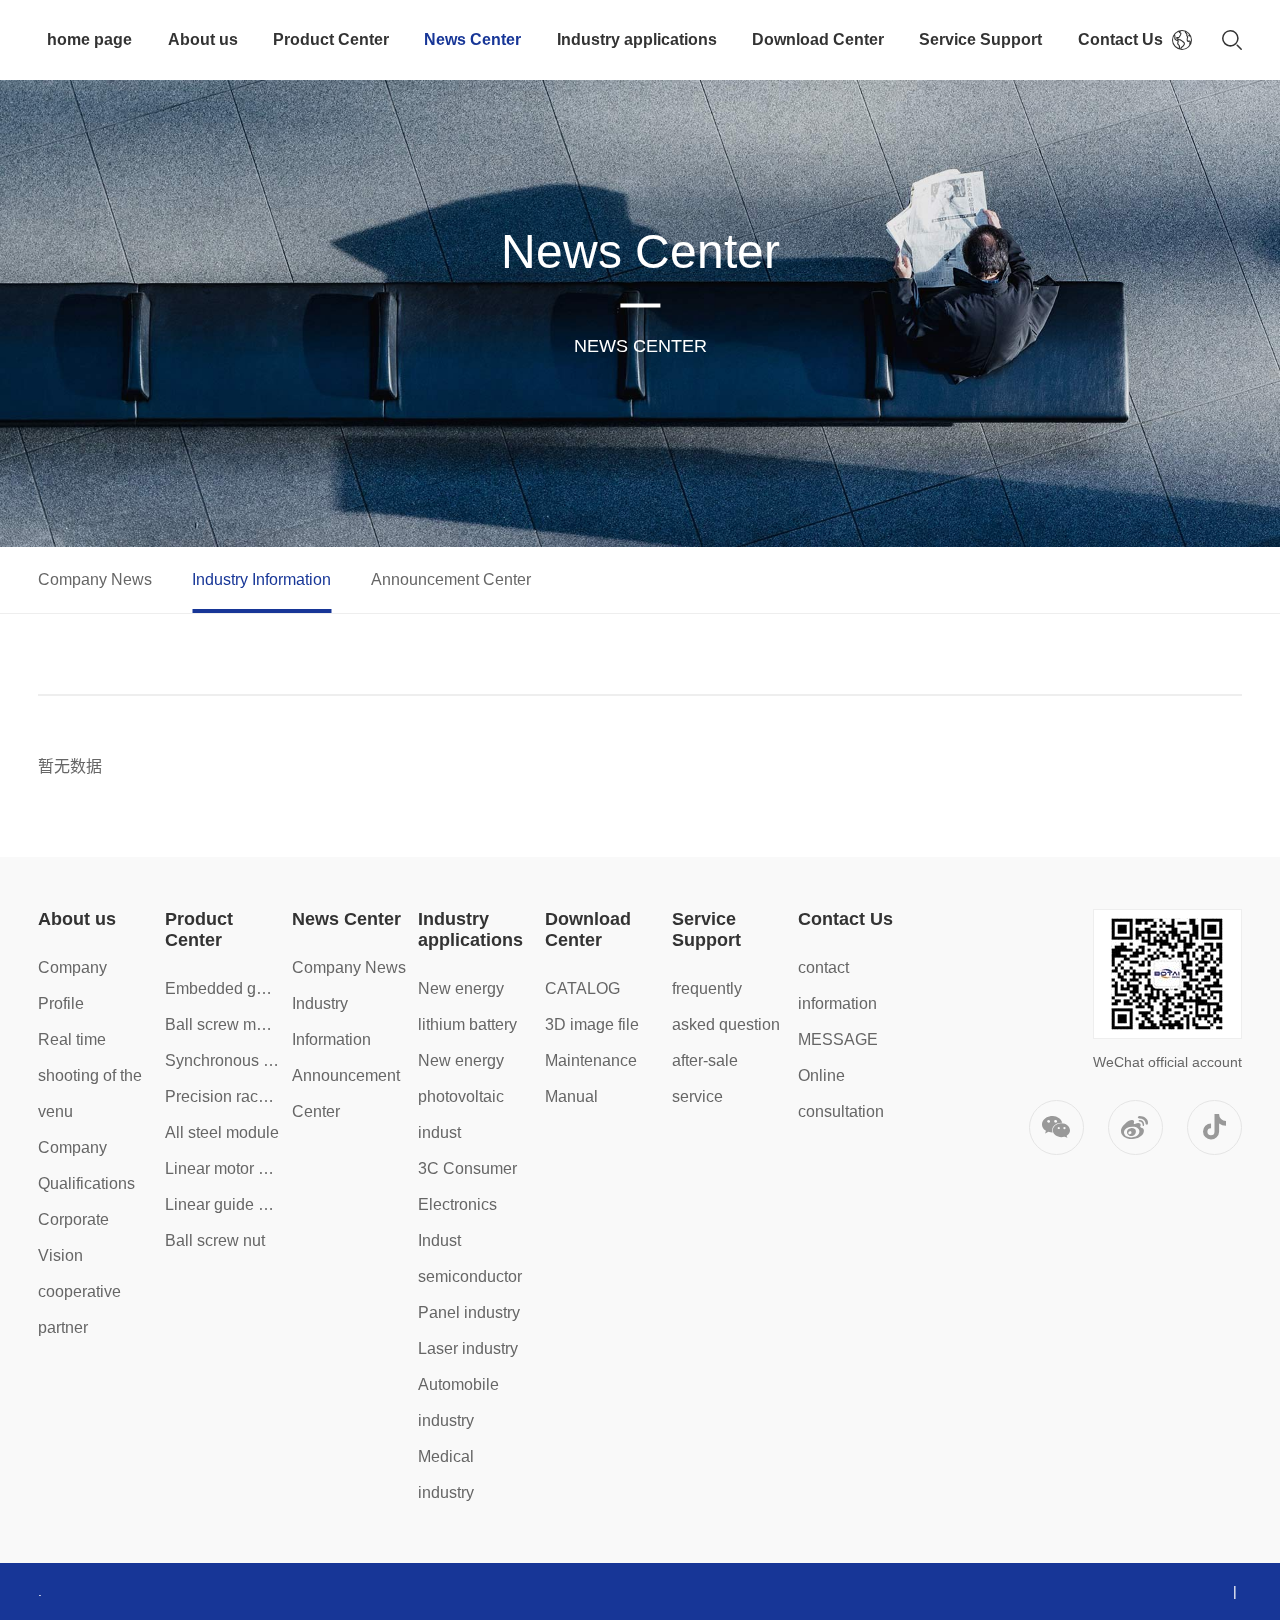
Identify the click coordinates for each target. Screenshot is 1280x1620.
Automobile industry (458, 1402)
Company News (95, 579)
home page (89, 39)
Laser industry (468, 1348)
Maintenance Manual (591, 1078)
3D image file (592, 1024)
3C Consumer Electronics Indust (467, 1204)
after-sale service (705, 1078)
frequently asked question (726, 1006)
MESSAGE (838, 1039)
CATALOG (582, 988)
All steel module (222, 1132)
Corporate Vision (73, 1237)
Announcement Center (451, 579)
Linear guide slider (222, 1204)
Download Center (818, 39)
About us (203, 39)
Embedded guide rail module (222, 988)
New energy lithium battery (467, 1006)
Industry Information (261, 579)
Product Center (331, 39)
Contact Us (1120, 39)
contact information (837, 985)
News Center (472, 39)
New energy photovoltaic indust (461, 1096)
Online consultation (841, 1093)
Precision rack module (222, 1096)
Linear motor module (222, 1168)
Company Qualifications (86, 1165)
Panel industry (469, 1312)
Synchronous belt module (222, 1060)
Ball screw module (222, 1024)
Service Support (980, 39)
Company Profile (72, 985)
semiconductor (470, 1276)
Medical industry (446, 1474)
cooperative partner (79, 1309)
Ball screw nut (215, 1240)
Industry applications (637, 39)
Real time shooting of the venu (90, 1075)
